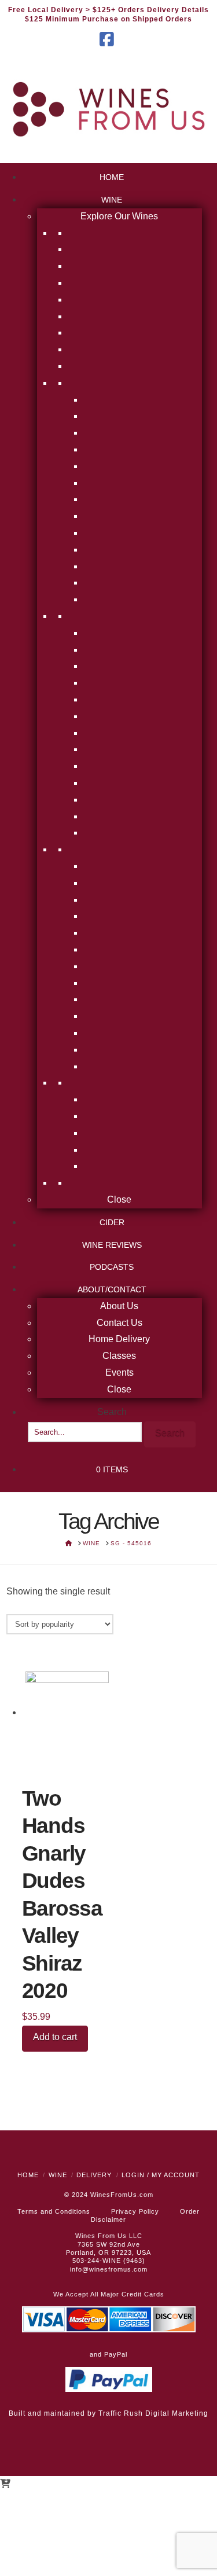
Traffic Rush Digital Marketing (153, 2413)
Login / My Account (161, 2175)
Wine (58, 2175)
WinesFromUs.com (122, 2195)
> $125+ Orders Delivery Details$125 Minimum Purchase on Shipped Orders (117, 14)
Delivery (94, 2175)
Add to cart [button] (55, 2037)
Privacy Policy (135, 2211)
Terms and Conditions (54, 2211)
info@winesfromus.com (109, 2269)
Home (28, 2175)
